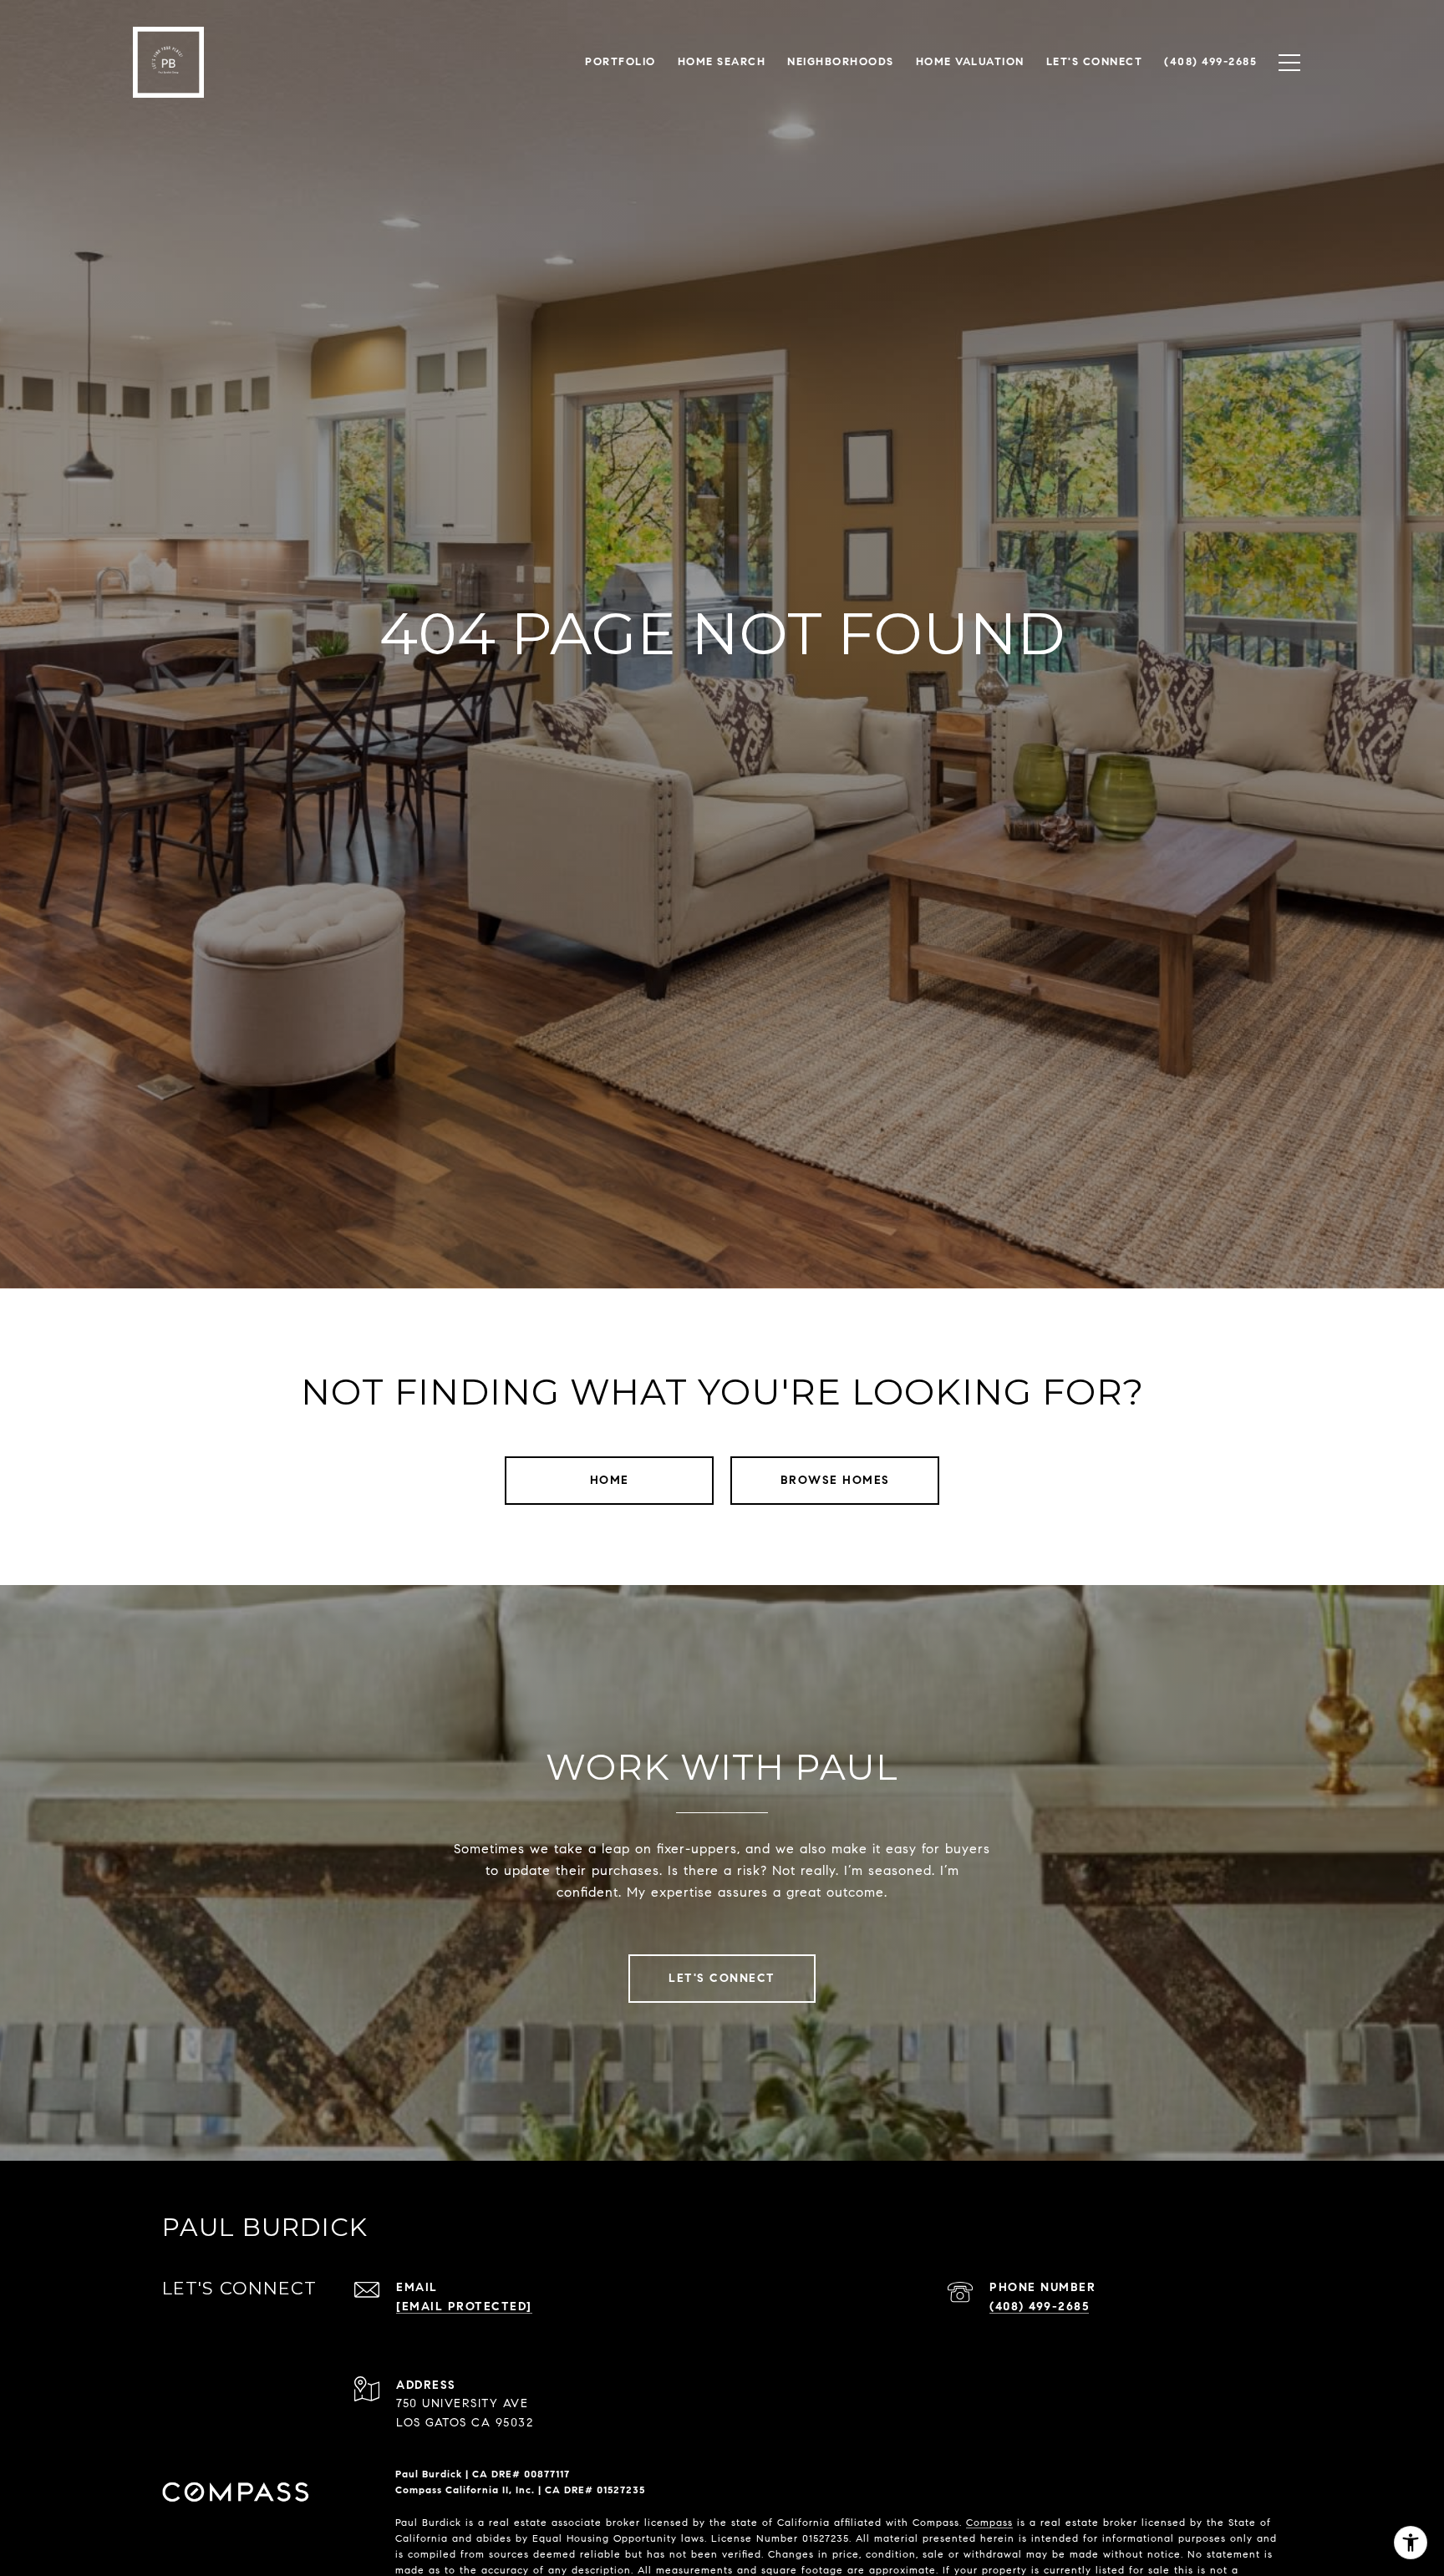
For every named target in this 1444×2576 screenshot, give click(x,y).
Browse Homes (835, 1480)
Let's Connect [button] (722, 1978)
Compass (989, 2522)
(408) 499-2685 (1039, 2307)
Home (610, 1480)
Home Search (722, 62)
